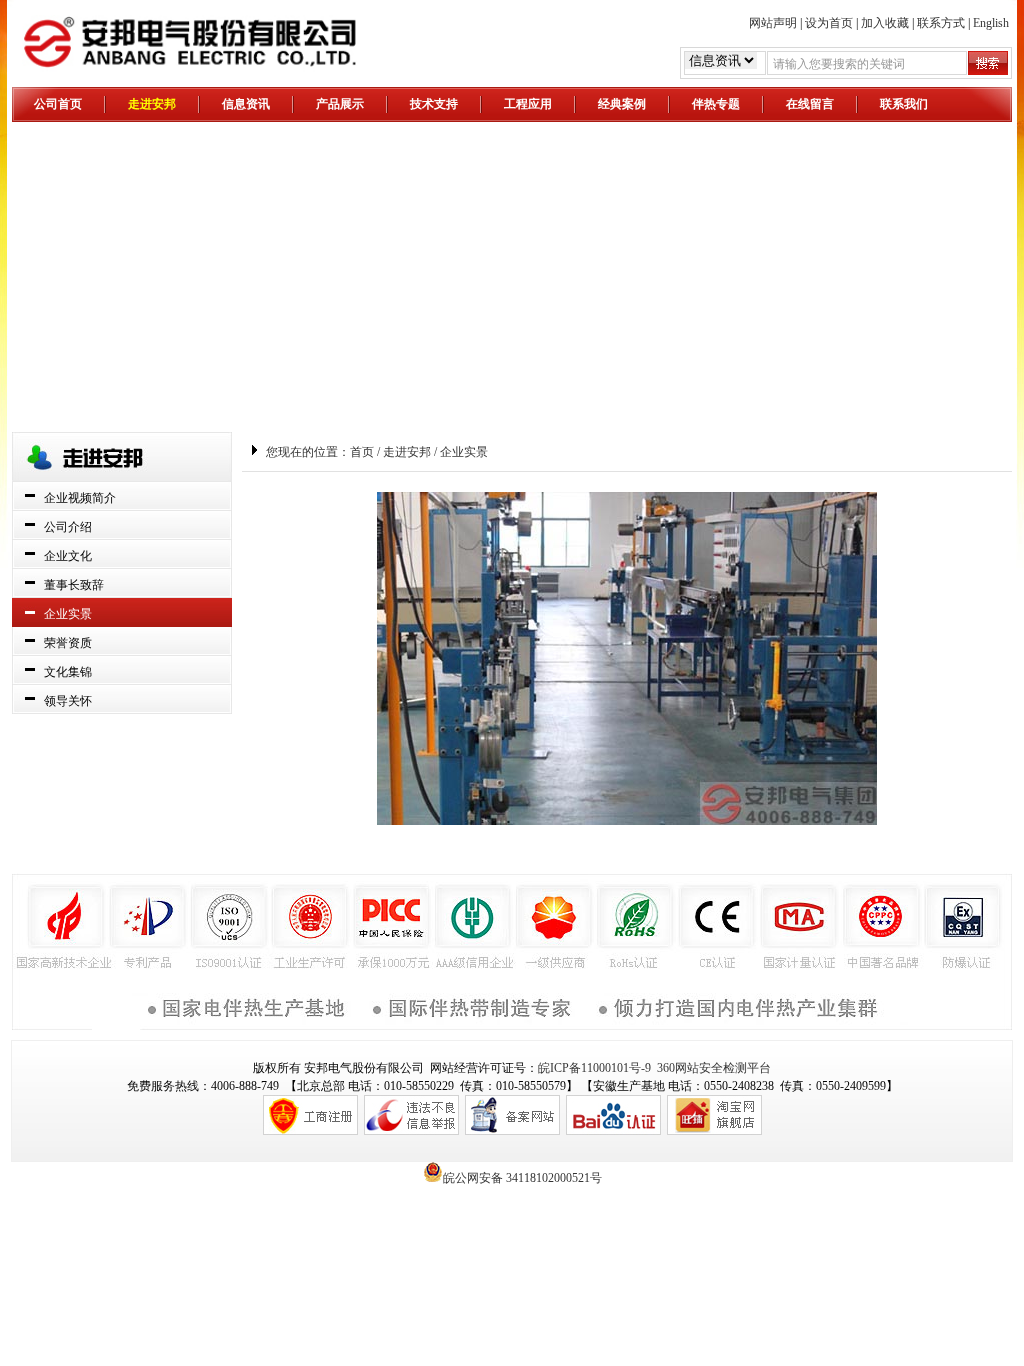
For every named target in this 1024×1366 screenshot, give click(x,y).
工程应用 (528, 104)
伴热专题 (716, 104)
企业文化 (68, 556)
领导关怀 (68, 701)
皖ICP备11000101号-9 (594, 1068)
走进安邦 (152, 104)
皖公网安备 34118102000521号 (522, 1176)
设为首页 (829, 23)
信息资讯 (246, 104)
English (991, 23)
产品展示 (340, 104)
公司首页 (58, 104)
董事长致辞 (74, 585)
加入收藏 (885, 23)
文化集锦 (68, 672)
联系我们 (904, 104)
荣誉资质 (68, 643)
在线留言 (810, 104)
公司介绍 (68, 527)
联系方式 (941, 23)
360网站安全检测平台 (714, 1068)
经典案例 (622, 104)
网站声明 (773, 23)
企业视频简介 (80, 498)
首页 (362, 452)
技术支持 (434, 104)
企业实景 (68, 614)
